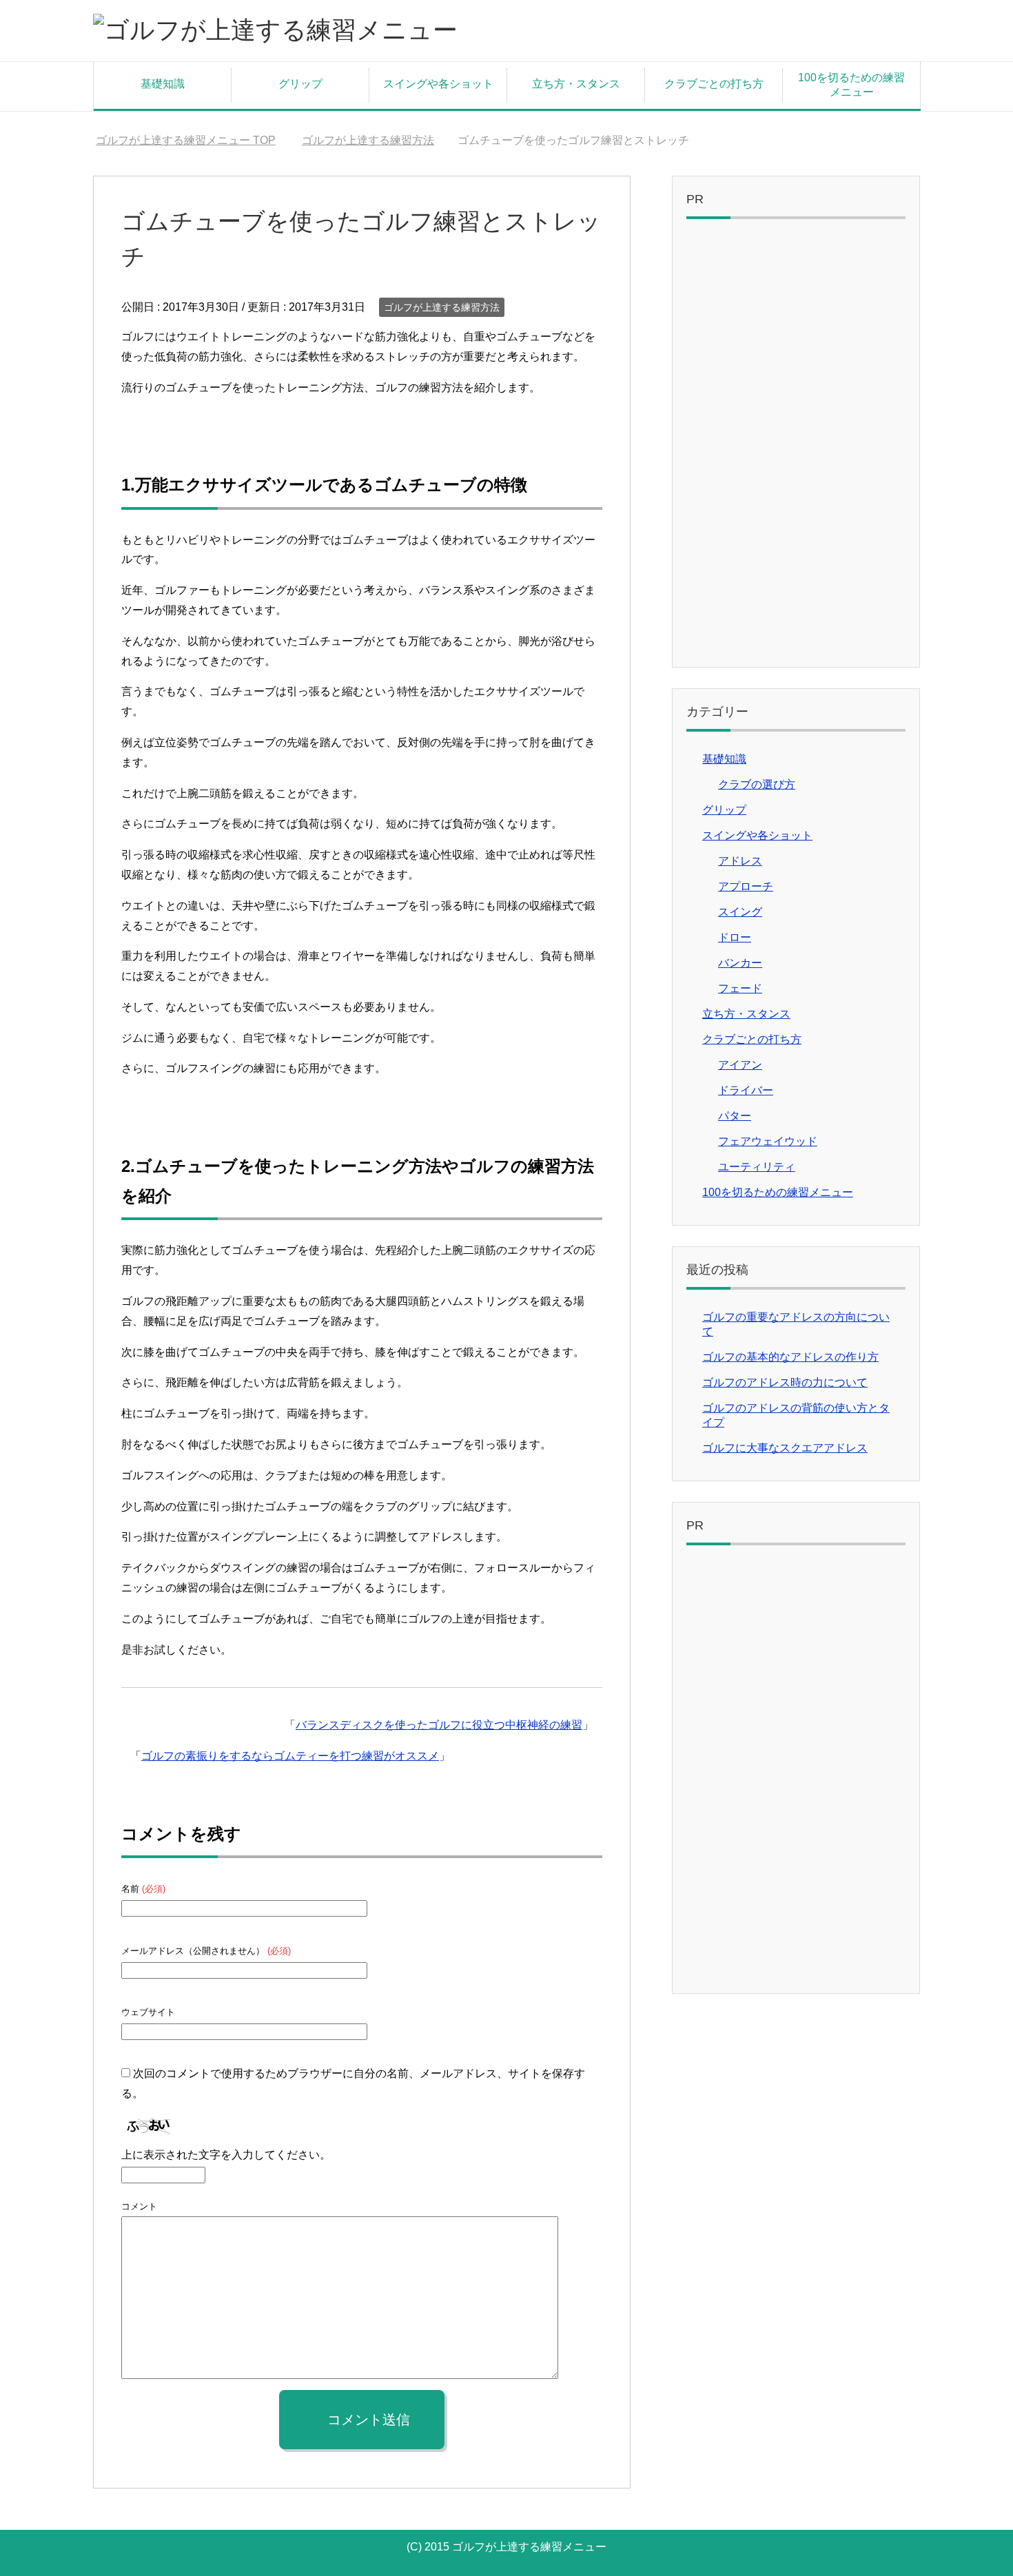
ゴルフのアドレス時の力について (785, 1382)
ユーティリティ (757, 1167)
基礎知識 (163, 84)
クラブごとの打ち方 (714, 84)
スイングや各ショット (438, 84)
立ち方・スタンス (576, 84)
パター (735, 1116)
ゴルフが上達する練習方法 (442, 307)
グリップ (300, 84)
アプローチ (746, 886)
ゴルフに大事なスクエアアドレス (785, 1448)
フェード (740, 988)
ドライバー (746, 1090)
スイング (740, 912)
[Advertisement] (796, 446)
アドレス (740, 861)
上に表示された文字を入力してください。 (226, 2155)
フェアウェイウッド (768, 1141)
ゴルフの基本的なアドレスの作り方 (790, 1357)
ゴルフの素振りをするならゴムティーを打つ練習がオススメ (290, 1756)
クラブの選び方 (757, 784)
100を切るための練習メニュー (851, 85)
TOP (186, 140)
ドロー (735, 937)
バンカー (740, 963)
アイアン (740, 1065)
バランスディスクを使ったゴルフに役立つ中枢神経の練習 (439, 1725)
